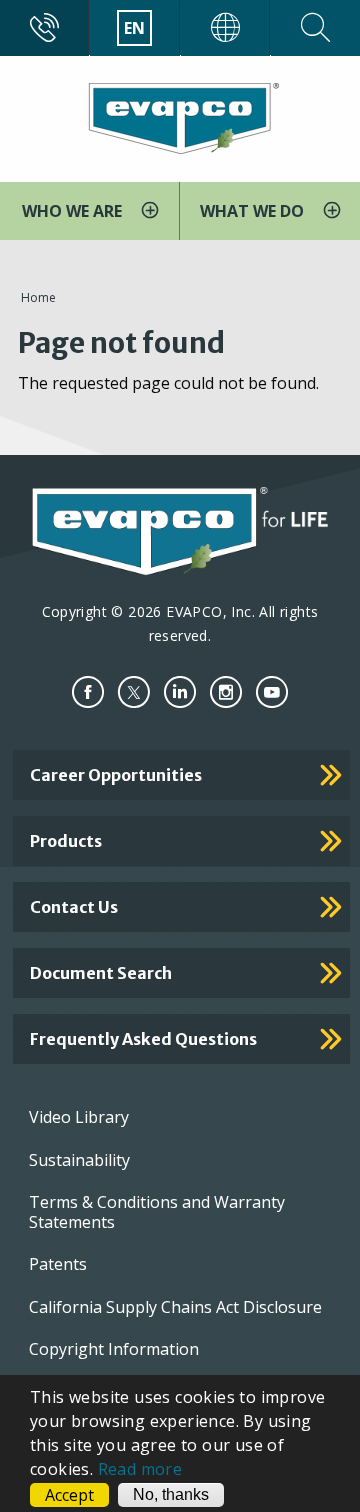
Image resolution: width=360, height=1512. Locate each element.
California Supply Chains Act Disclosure (175, 1307)
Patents (58, 1264)
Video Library (79, 1117)
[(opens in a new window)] (88, 692)
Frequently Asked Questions (143, 1039)
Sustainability (79, 1160)
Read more (140, 1469)
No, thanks (171, 1494)
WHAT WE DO (254, 211)
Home (38, 297)
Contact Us (74, 907)
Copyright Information (114, 1349)
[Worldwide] (225, 28)
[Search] (315, 28)
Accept (69, 1495)
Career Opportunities (116, 775)
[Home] (180, 117)
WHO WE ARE (74, 211)
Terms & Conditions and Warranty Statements (157, 1212)
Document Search (101, 973)
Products (66, 841)
